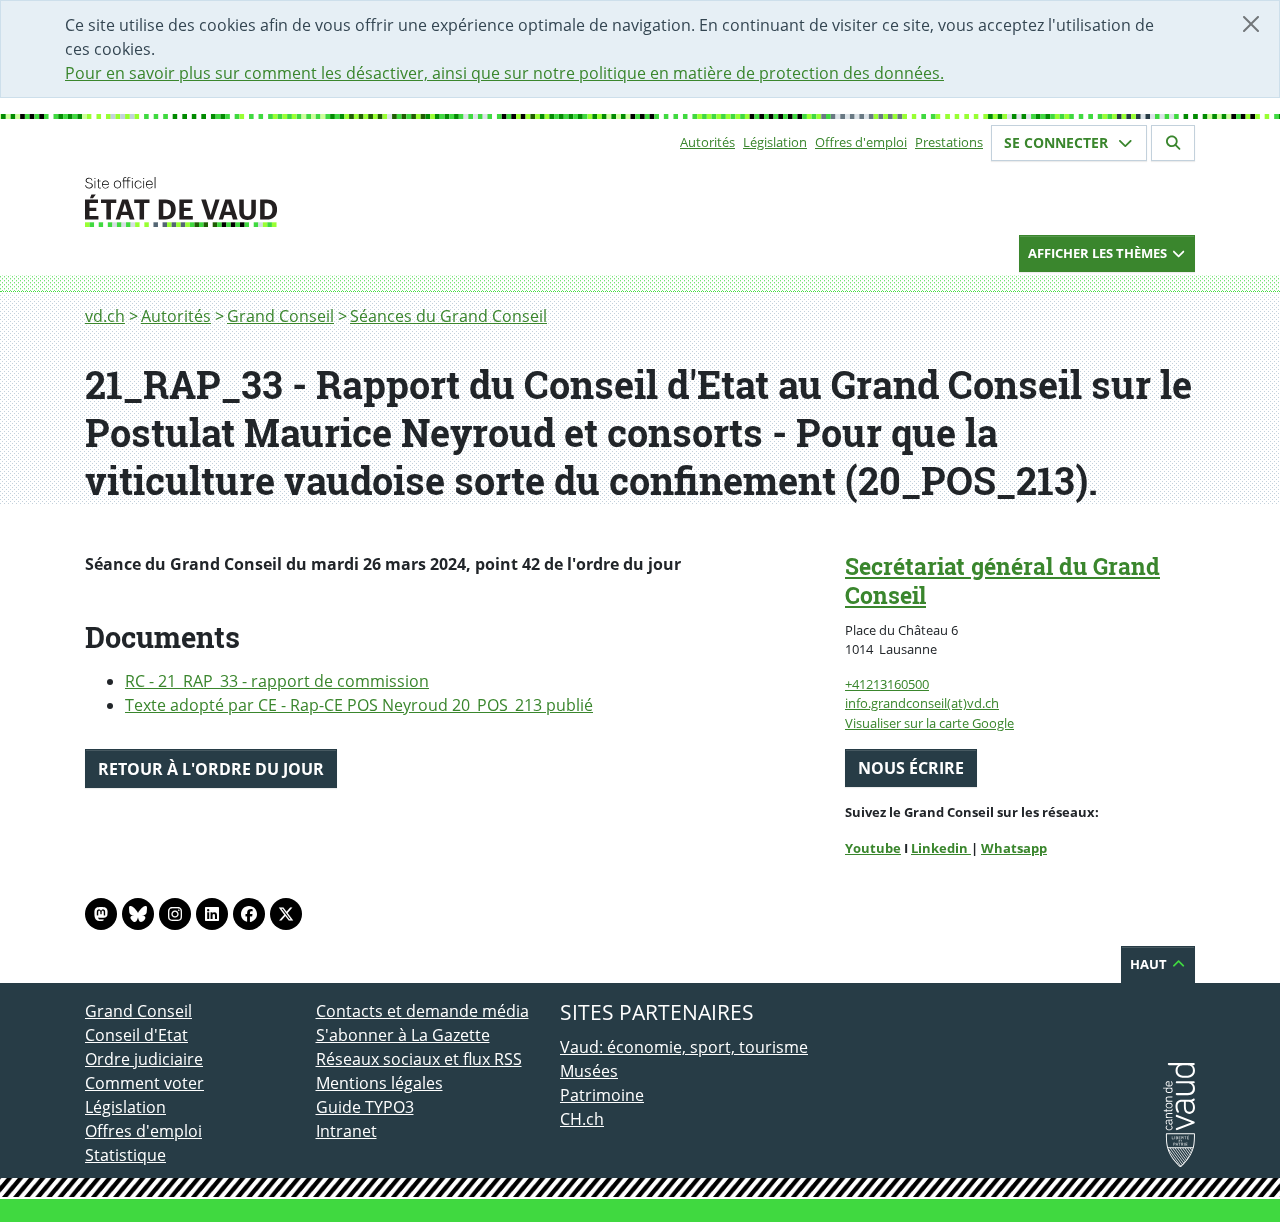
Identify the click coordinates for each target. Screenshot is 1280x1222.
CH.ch (582, 1119)
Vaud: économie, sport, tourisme (684, 1047)
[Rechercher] (1173, 143)
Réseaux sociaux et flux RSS (419, 1059)
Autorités (707, 142)
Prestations (949, 142)
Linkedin (941, 848)
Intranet (346, 1131)
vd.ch (105, 316)
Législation (775, 142)
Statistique (125, 1155)
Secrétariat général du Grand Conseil (1002, 580)
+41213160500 (887, 684)
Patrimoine (602, 1095)
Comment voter (144, 1083)
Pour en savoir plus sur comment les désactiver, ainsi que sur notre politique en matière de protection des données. (504, 73)
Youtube (873, 848)
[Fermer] (1251, 24)
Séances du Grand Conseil (448, 316)
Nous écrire (911, 768)
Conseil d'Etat (136, 1035)
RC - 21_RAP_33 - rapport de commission (277, 681)
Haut (1150, 964)
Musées (589, 1071)
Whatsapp (1014, 848)
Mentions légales (379, 1083)
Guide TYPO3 (365, 1107)
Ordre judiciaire (144, 1059)
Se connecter (1058, 142)
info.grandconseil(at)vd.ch (922, 703)
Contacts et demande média (422, 1011)
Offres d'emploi (861, 142)
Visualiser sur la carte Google (929, 723)
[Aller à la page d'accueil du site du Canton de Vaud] (307, 202)
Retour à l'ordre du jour (211, 769)
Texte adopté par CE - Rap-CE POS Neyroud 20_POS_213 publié (359, 705)
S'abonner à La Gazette (403, 1035)
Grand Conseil (280, 316)
